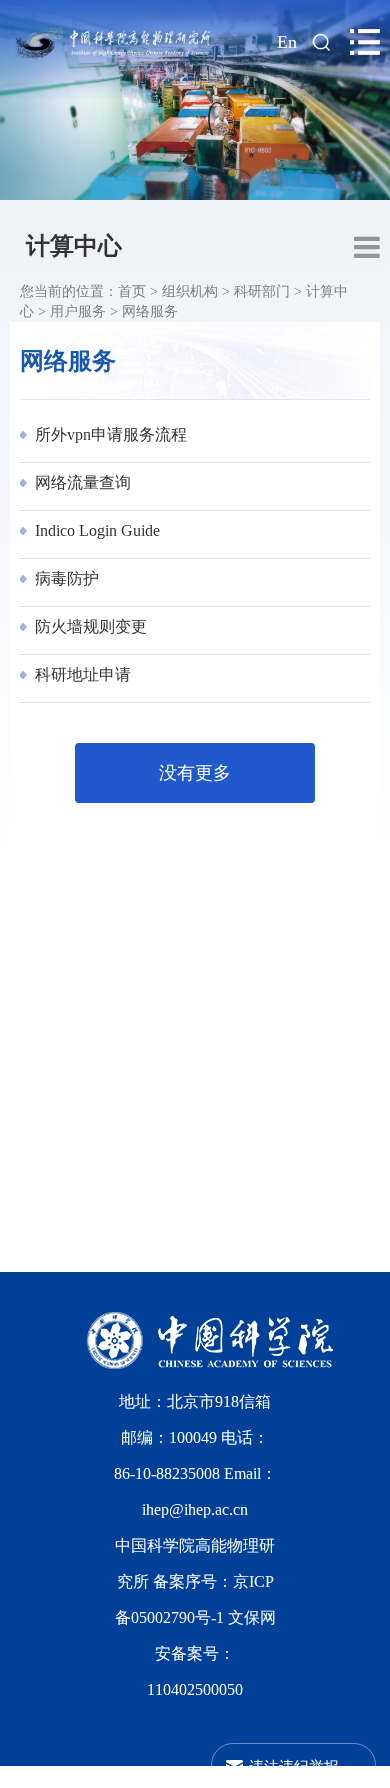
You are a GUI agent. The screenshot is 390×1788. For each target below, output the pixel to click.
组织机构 (190, 291)
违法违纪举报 (294, 1765)
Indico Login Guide (95, 530)
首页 (132, 291)
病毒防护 (65, 578)
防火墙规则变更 (89, 626)
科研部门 (262, 291)
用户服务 (78, 311)
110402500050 (195, 1689)
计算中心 (74, 246)
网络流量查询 (81, 482)
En (287, 42)
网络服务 (150, 311)
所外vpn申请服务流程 (109, 434)
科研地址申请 (81, 674)
